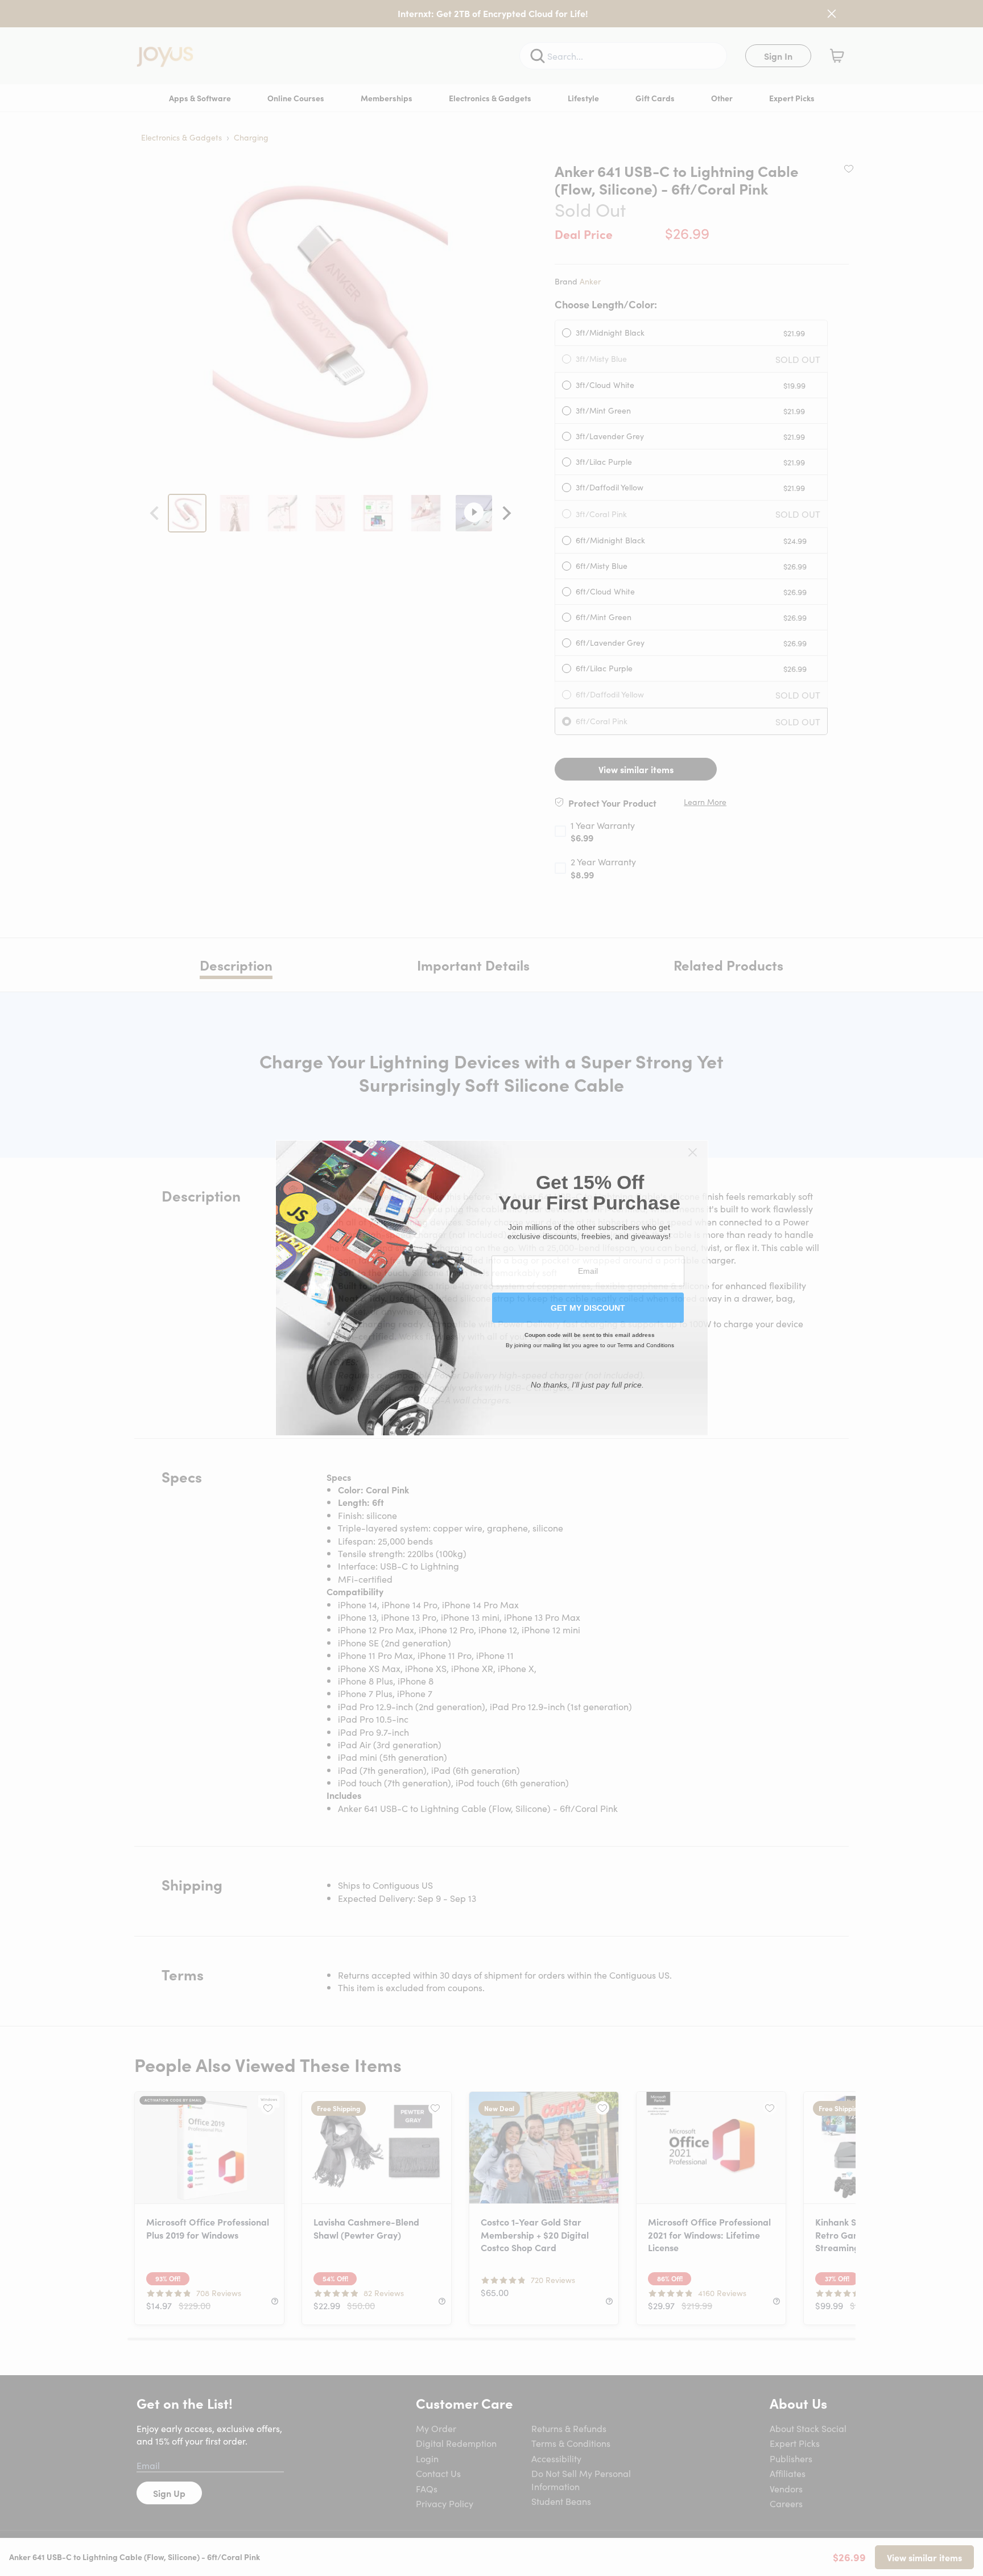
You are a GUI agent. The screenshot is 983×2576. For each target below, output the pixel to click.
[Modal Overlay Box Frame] (492, 1288)
